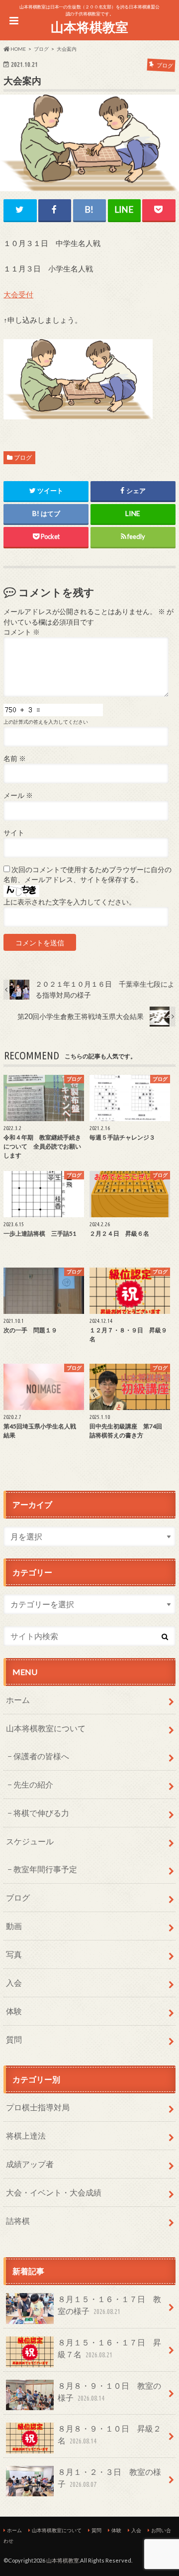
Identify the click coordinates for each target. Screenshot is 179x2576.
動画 (14, 1926)
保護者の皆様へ (41, 1756)
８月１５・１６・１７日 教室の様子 (109, 2305)
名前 (15, 759)
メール (18, 795)
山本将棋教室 (89, 27)
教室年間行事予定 (45, 1869)
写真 (14, 1954)
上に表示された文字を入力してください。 (70, 902)
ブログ (23, 457)
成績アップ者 (30, 2164)
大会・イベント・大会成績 (54, 2192)
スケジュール (30, 1841)
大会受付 (18, 294)
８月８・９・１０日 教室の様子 (109, 2391)
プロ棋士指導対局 (38, 2107)
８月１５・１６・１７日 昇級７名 (109, 2348)
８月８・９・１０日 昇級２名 (109, 2434)
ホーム (18, 1700)
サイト (14, 833)
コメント (22, 632)
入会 (14, 1983)
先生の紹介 (33, 1784)
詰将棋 (18, 2221)
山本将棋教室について (46, 1728)
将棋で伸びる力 (41, 1813)
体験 (14, 2011)
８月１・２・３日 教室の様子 (109, 2478)
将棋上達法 (26, 2135)
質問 (14, 2039)
